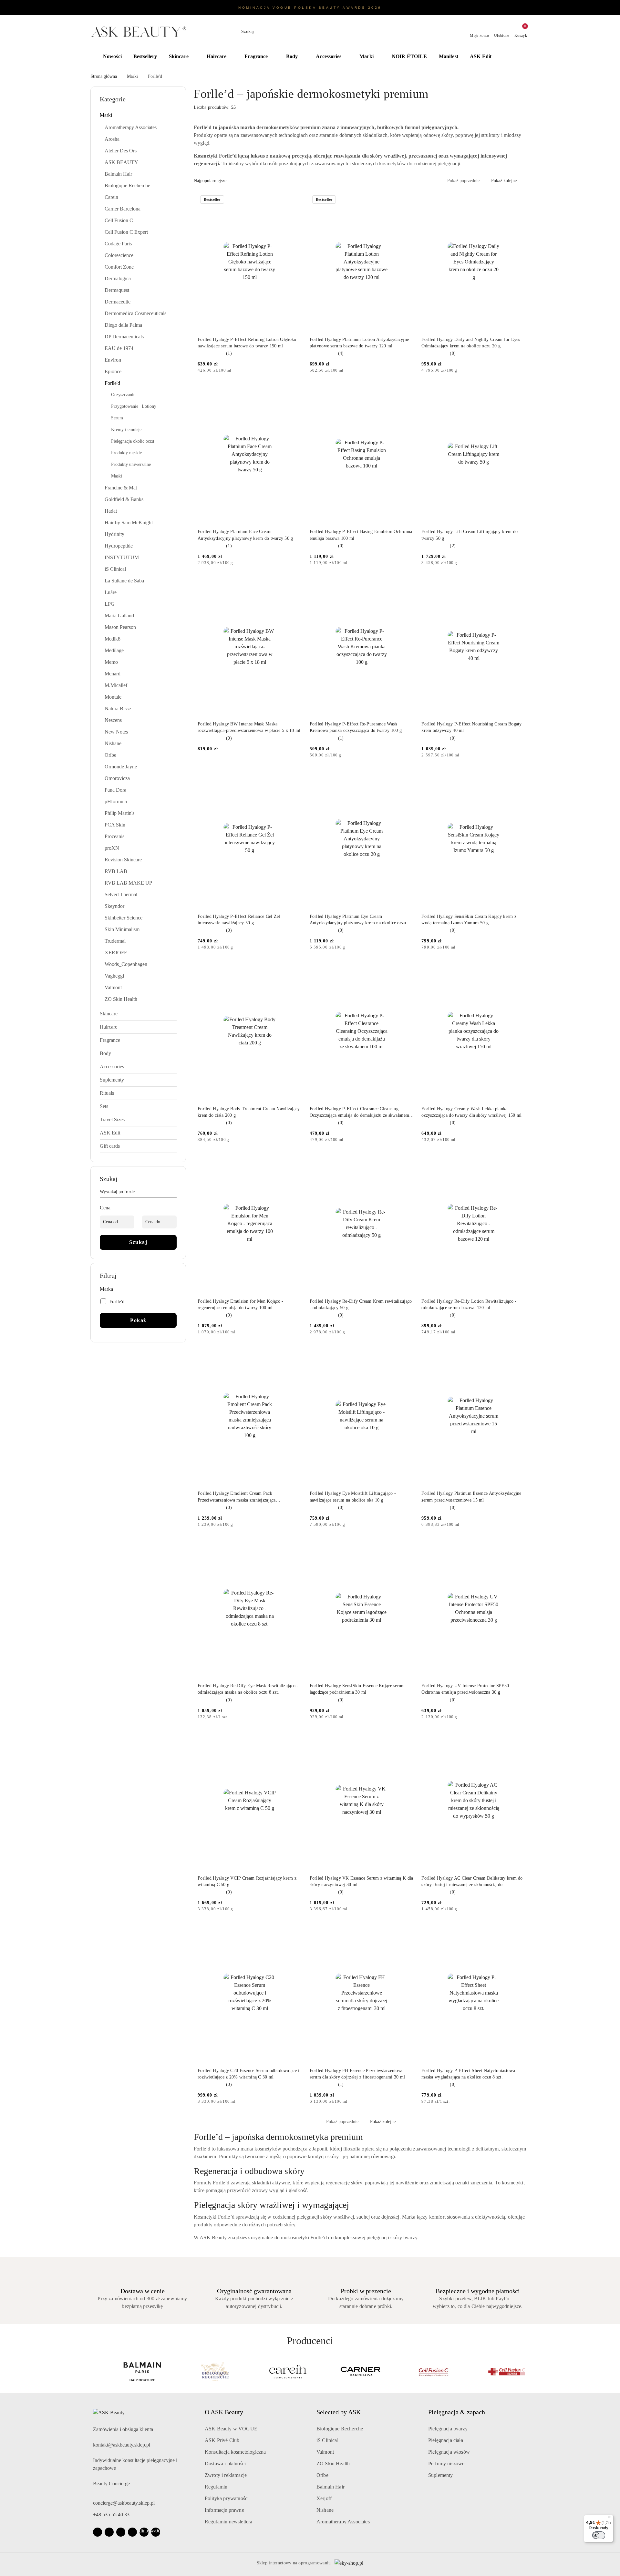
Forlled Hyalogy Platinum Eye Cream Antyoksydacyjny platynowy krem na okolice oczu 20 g (361, 920)
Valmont (325, 2452)
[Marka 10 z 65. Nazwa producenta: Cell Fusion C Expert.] (419, 2372)
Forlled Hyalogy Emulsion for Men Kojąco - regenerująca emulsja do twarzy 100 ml (240, 1304)
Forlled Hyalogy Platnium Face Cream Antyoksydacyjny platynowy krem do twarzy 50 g (245, 535)
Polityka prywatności (227, 2498)
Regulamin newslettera (228, 2522)
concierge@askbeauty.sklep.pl (124, 2503)
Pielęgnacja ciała (446, 2440)
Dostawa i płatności (225, 2463)
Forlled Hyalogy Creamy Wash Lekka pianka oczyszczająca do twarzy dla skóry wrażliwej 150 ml (471, 1112)
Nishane (325, 2510)
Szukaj (138, 1242)
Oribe (322, 2475)
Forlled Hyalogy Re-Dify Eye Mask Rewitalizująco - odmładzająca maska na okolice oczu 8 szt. (248, 1689)
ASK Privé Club (222, 2440)
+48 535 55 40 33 (111, 2514)
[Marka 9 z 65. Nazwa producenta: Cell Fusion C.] (346, 2372)
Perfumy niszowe (446, 2463)
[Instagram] (109, 2532)
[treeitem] (138, 115)
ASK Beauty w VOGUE (231, 2429)
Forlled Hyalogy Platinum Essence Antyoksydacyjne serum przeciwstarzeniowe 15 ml (471, 1497)
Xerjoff (324, 2498)
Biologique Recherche (340, 2429)
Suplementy (441, 2475)
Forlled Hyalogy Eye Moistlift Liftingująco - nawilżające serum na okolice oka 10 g (353, 1497)
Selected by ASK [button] (339, 2412)
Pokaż (138, 1320)
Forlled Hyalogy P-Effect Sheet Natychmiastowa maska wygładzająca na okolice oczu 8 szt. (468, 2074)
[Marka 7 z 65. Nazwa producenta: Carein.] (201, 2372)
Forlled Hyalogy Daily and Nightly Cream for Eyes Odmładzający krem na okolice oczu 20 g (471, 343)
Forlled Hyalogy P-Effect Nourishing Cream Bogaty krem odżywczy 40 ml (471, 727)
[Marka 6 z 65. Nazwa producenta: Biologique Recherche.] (128, 2372)
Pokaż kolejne (504, 181)
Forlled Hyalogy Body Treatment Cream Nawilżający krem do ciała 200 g (249, 1112)
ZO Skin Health (333, 2463)
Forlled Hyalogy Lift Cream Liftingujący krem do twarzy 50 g (470, 535)
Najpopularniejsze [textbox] (210, 181)
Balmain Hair (331, 2487)
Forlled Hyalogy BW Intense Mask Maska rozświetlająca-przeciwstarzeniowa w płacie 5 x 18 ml (249, 727)
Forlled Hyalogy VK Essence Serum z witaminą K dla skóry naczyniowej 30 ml (362, 1881)
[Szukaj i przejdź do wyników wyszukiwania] (383, 32)
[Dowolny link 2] (156, 2532)
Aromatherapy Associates (343, 2522)
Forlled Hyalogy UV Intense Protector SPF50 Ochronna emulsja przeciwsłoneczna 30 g (465, 1689)
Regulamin (216, 2487)
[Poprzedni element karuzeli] (93, 2372)
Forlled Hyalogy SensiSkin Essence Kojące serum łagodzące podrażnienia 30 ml (357, 1689)
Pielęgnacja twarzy (448, 2429)
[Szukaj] (174, 1193)
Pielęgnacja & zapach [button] (457, 2412)
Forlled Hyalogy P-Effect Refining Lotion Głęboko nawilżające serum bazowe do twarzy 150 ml (247, 343)
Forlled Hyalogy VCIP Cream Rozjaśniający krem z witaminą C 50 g (247, 1881)
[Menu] (610, 2519)
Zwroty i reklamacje (226, 2475)
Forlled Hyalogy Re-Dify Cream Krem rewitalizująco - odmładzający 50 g (361, 1304)
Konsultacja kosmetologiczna (235, 2452)
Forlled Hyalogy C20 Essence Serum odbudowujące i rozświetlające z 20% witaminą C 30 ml (248, 2074)
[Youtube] (121, 2532)
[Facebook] (98, 2532)
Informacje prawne (224, 2510)
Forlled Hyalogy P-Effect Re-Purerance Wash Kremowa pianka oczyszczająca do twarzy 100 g (356, 727)
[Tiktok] (132, 2532)
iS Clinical (327, 2440)
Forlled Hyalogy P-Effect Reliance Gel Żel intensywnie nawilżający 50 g (239, 920)
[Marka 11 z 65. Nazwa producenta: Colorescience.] (492, 2372)
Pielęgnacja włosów (449, 2452)
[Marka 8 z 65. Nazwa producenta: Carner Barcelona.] (274, 2372)
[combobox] (227, 181)
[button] (513, 57)
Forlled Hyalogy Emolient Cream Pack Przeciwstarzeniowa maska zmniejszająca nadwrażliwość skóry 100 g (237, 1497)
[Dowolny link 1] (144, 2532)
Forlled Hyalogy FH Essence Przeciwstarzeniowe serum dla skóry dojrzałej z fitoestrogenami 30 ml (357, 2074)
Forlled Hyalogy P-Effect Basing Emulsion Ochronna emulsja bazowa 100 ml (361, 535)
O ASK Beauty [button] (224, 2412)
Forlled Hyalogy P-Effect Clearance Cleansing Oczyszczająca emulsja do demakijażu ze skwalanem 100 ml (359, 1113)
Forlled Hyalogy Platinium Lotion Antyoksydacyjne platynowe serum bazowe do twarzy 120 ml (359, 343)
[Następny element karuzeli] (527, 2372)
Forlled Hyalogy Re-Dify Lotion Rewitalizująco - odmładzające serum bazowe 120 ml (469, 1304)
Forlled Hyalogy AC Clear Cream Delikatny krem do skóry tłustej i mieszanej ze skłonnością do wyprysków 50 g (472, 1882)
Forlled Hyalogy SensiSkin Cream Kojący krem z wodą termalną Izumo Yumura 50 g (469, 920)
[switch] (599, 2535)
